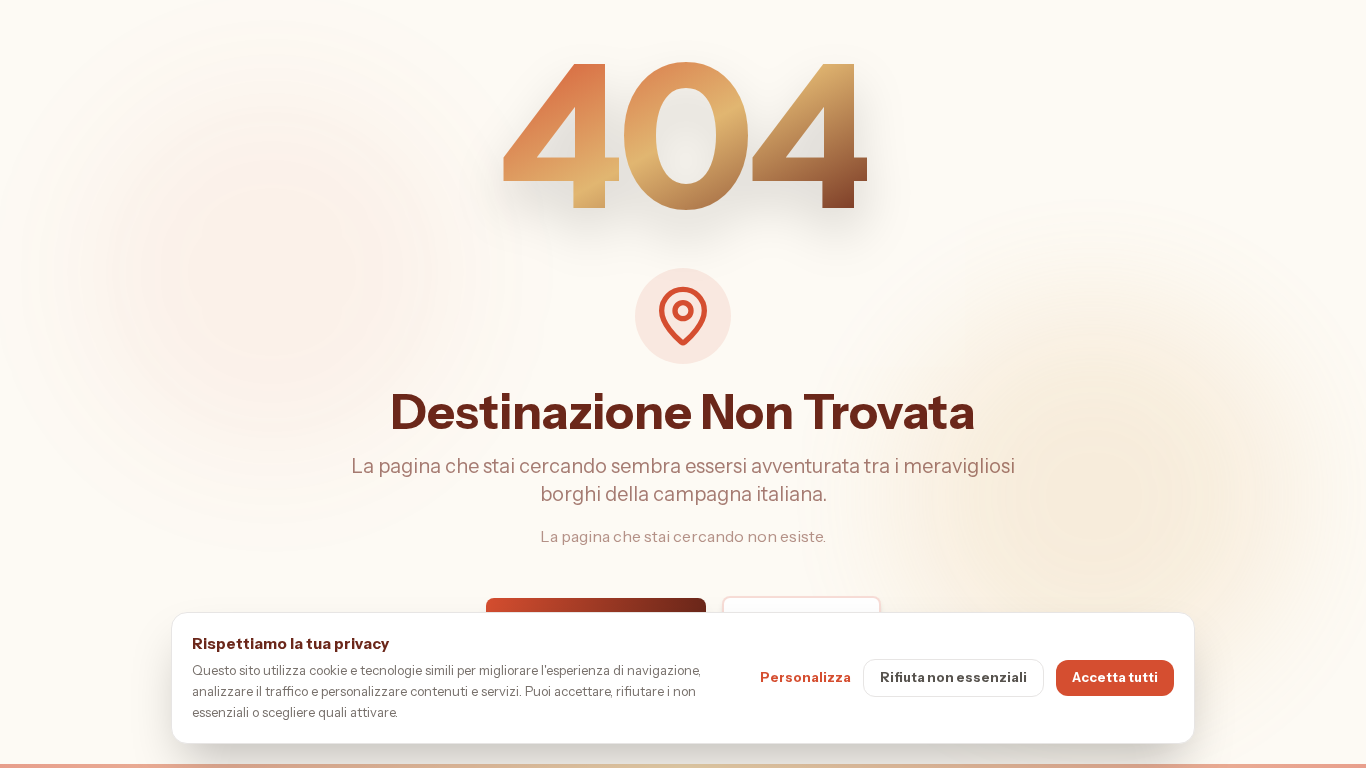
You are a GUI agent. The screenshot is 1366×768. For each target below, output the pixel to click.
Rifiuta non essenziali (953, 677)
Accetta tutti (1115, 677)
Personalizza (805, 677)
